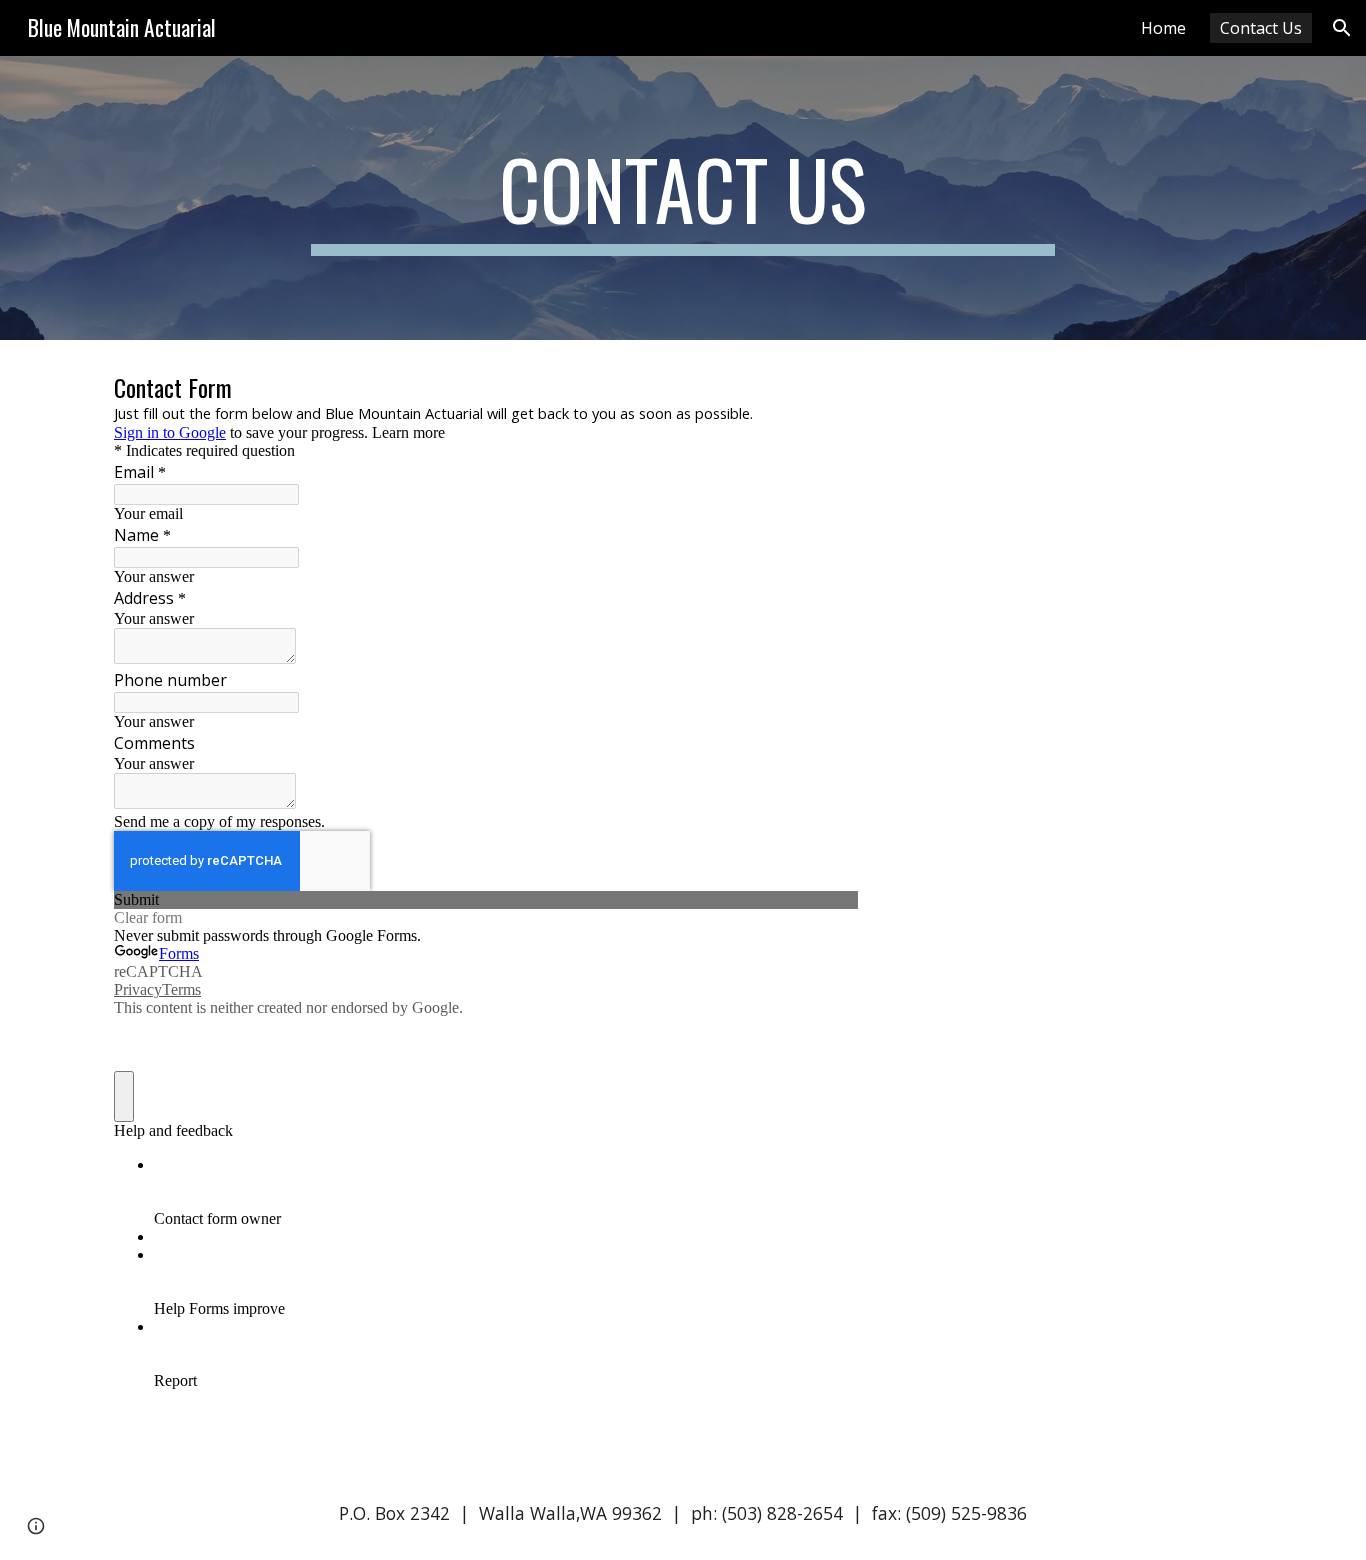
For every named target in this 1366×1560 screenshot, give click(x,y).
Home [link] (1163, 28)
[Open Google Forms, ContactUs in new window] (828, 390)
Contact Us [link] (1261, 28)
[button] (1342, 28)
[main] (683, 198)
